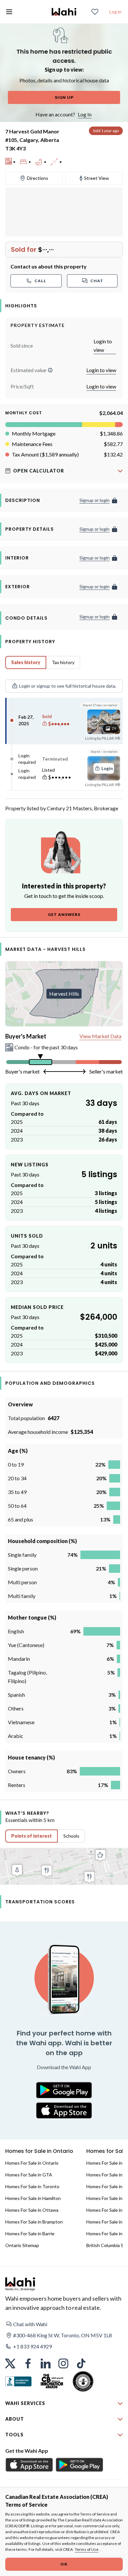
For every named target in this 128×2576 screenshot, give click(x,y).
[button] (50, 370)
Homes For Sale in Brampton (34, 2222)
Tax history (63, 662)
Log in (115, 12)
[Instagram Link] (63, 2363)
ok (64, 2564)
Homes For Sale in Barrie (30, 2233)
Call (40, 281)
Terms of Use (87, 2549)
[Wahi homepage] (64, 12)
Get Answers (64, 914)
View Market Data (100, 1036)
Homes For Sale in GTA (29, 2175)
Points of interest (32, 1836)
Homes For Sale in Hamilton (33, 2198)
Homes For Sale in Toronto (32, 2186)
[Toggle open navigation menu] (9, 12)
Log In (85, 114)
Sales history (26, 662)
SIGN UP (64, 97)
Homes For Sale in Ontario (32, 2163)
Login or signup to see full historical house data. (68, 686)
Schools (71, 1836)
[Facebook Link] (28, 2363)
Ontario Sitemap (22, 2245)
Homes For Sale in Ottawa (32, 2210)
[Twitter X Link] (10, 2363)
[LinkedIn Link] (46, 2363)
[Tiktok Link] (81, 2363)
